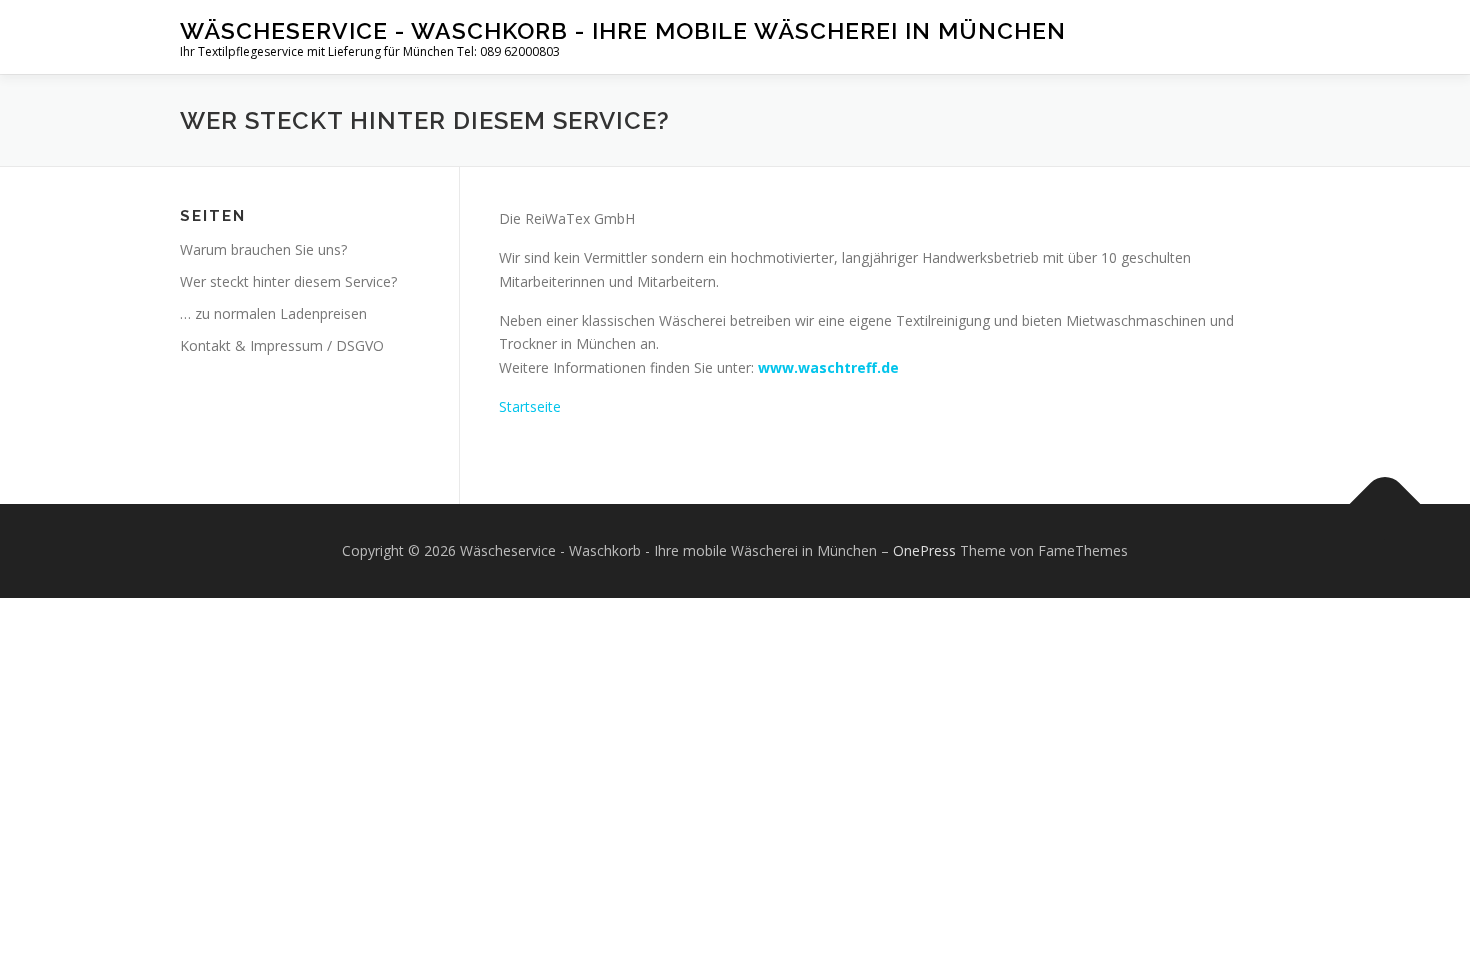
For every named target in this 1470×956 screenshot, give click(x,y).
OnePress (924, 550)
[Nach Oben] (1385, 503)
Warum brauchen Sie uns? (263, 249)
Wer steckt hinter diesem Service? (288, 281)
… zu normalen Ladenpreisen (273, 313)
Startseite (530, 406)
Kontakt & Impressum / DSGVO (282, 345)
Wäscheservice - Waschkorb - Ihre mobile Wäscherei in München (623, 30)
